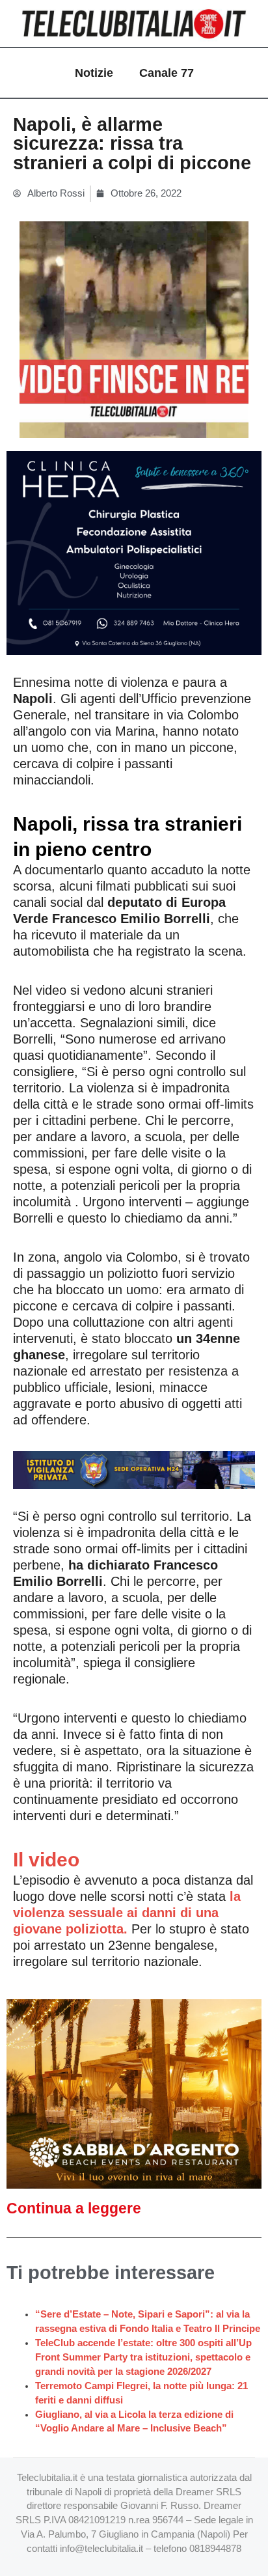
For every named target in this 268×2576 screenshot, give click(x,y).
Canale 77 (167, 73)
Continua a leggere (74, 2208)
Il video (46, 1860)
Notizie (94, 73)
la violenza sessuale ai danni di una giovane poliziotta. (127, 1913)
